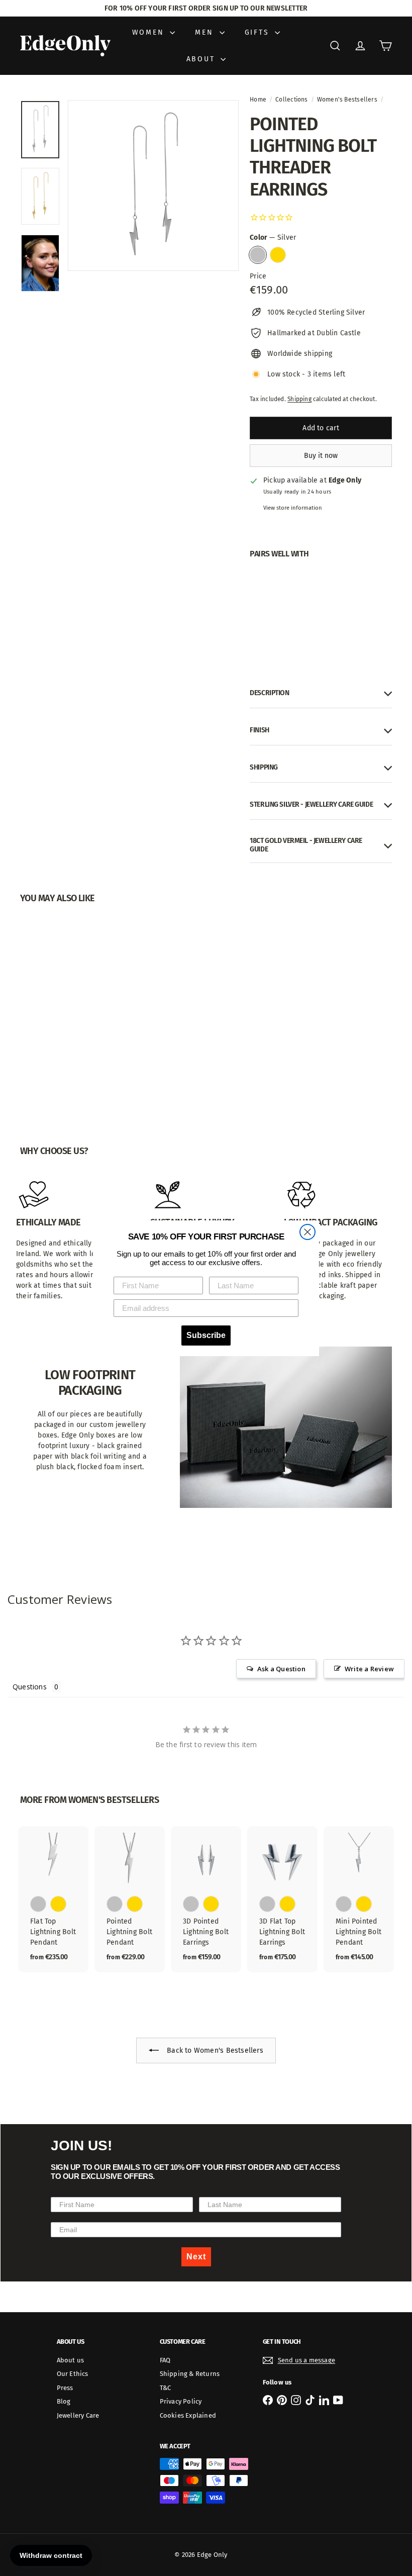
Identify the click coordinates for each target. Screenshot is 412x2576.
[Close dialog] (307, 1232)
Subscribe (206, 1335)
